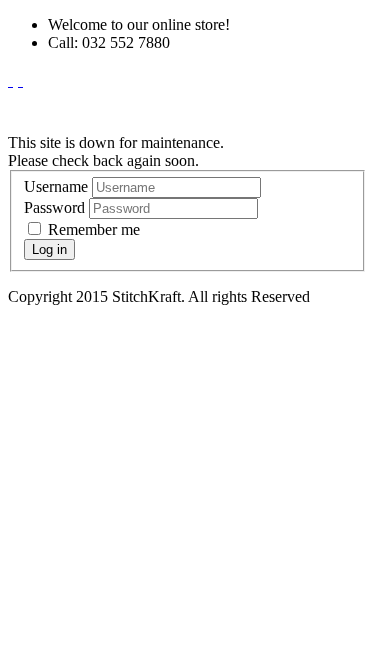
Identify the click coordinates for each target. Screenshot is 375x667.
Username (56, 186)
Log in (49, 249)
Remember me (92, 229)
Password (54, 207)
